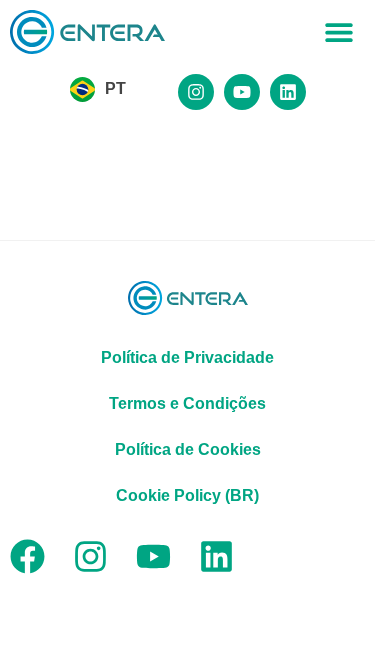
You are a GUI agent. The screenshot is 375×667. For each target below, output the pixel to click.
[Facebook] (27, 556)
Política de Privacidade (187, 357)
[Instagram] (196, 92)
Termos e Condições (187, 403)
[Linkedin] (288, 92)
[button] (339, 32)
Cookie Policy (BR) (187, 495)
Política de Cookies (188, 449)
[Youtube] (242, 92)
